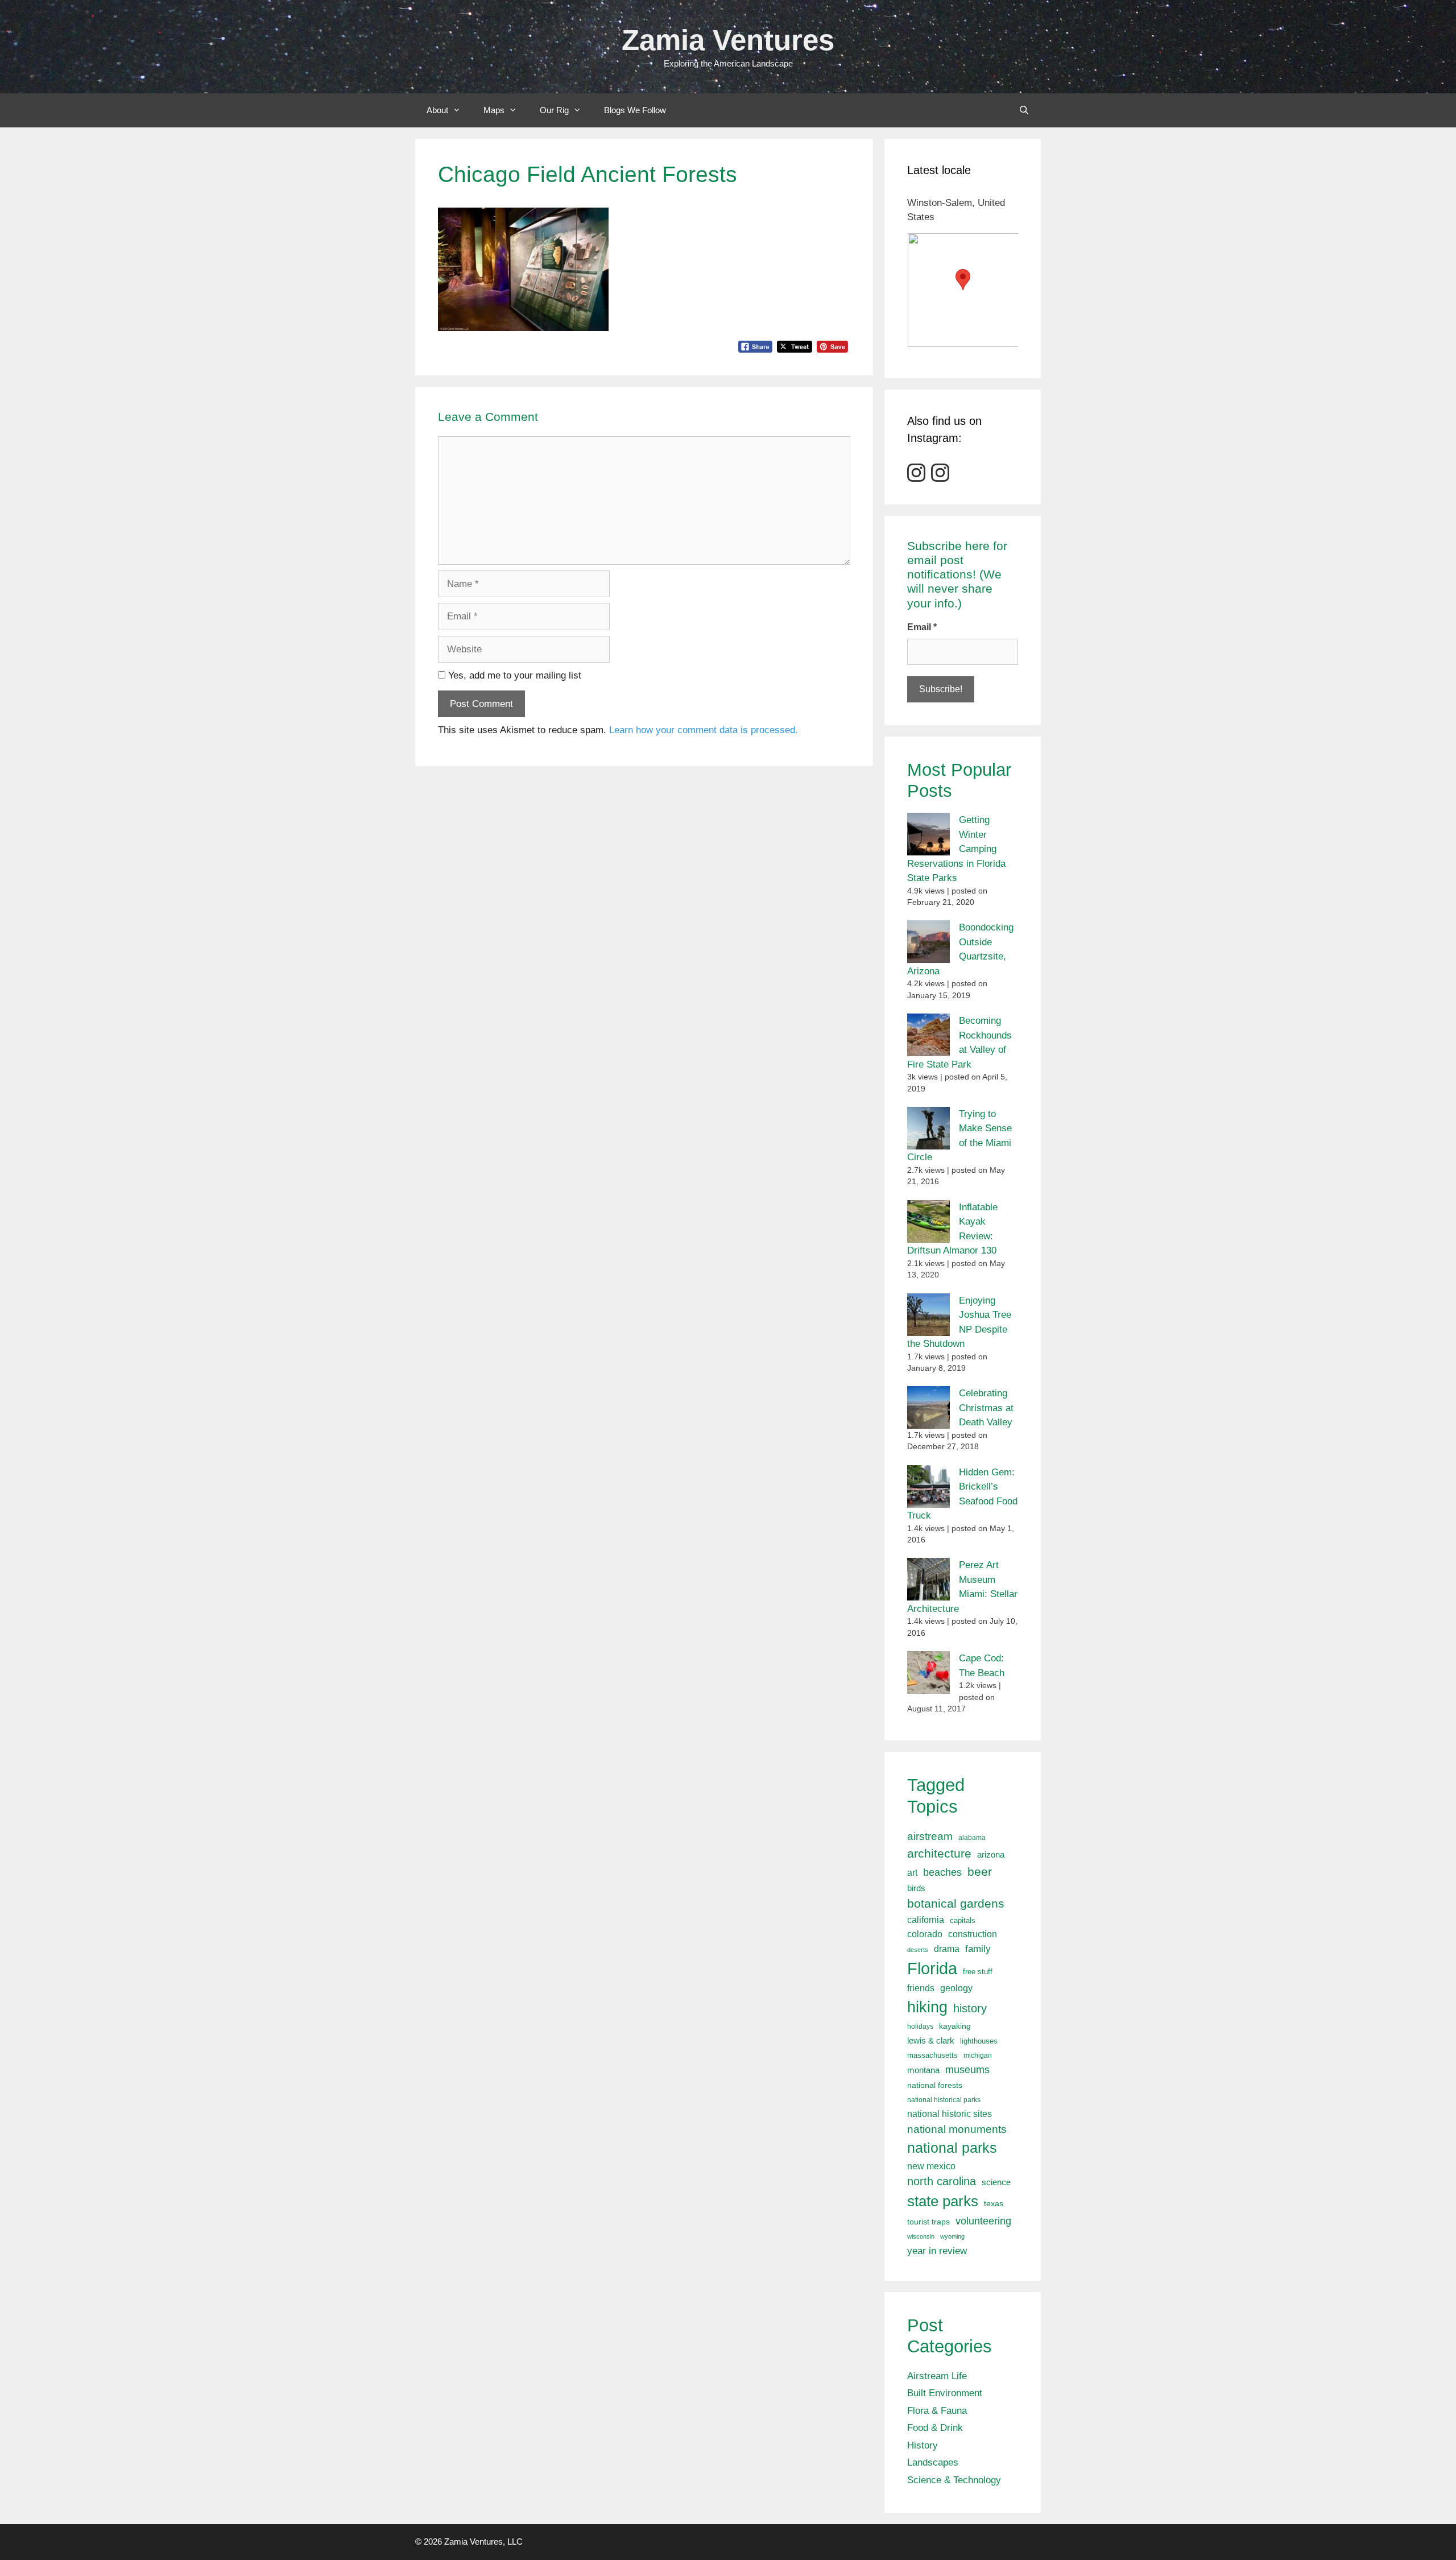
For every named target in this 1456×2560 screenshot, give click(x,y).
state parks (943, 2201)
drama (947, 1949)
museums (967, 2070)
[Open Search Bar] (1024, 110)
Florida (932, 1968)
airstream (930, 1836)
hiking (927, 2007)
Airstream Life (937, 2376)
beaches (942, 1872)
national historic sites (950, 2114)
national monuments (957, 2129)
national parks (952, 2148)
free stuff (978, 1972)
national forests (935, 2085)
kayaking (955, 2026)
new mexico (931, 2166)
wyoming (952, 2236)
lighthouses (979, 2041)
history (970, 2008)
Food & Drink (935, 2428)
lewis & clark (931, 2040)
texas (994, 2203)
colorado (925, 1934)
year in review (937, 2251)
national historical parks (944, 2100)
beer (980, 1872)
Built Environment (945, 2393)
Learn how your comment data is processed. (704, 730)
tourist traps (928, 2222)
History (923, 2445)
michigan (978, 2056)
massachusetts (932, 2056)
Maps (494, 110)
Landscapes (933, 2462)
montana (923, 2070)
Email (922, 627)
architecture (939, 1853)
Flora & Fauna (937, 2411)
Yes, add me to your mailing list (513, 675)
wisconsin (921, 2236)
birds (916, 1888)
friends (921, 1988)
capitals (963, 1921)
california (926, 1920)
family (978, 1949)
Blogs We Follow (635, 110)
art (912, 1872)
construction (973, 1934)
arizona (991, 1854)
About (437, 110)
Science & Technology (954, 2480)
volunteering (983, 2221)
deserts (918, 1950)
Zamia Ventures (728, 40)
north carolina (942, 2181)
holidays (920, 2027)
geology (956, 1988)
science (996, 2182)
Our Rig (554, 110)
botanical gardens (956, 1903)
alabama (972, 1838)
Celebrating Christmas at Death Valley (986, 1408)
